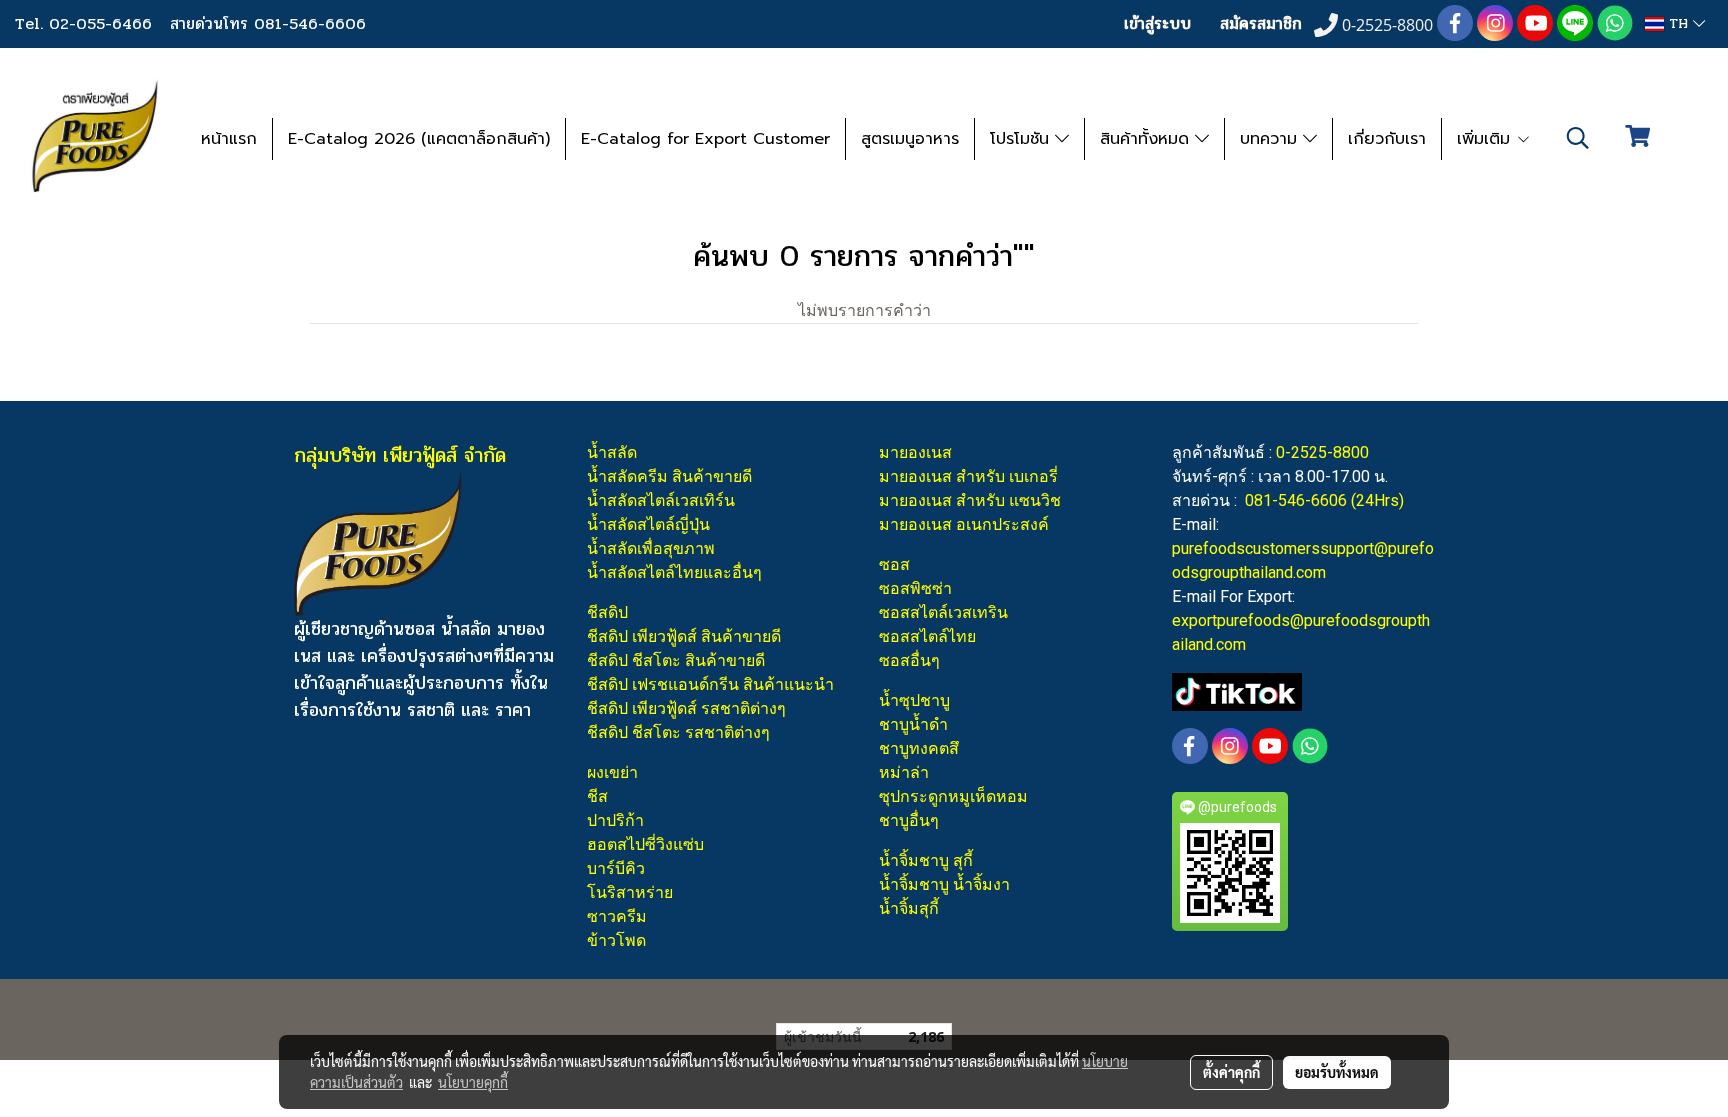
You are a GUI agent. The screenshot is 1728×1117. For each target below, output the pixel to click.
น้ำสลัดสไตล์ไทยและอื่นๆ (674, 572)
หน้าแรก (229, 139)
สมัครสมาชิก (1261, 23)
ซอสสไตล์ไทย (927, 636)
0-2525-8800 (1322, 452)
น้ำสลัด (612, 452)
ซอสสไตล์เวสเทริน (943, 612)
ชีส (597, 796)
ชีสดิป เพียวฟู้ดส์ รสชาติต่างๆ (686, 708)
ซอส (894, 564)
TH (1678, 23)
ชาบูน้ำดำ (913, 724)
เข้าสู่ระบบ (1157, 23)
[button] (1578, 138)
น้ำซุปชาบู (914, 700)
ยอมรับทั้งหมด (1337, 1072)
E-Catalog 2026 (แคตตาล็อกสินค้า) (419, 139)
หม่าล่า (904, 772)
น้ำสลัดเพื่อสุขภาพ (651, 548)
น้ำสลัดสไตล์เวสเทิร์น (661, 500)
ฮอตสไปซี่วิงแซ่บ (645, 844)
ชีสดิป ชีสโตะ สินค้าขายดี (676, 660)
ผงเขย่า (612, 772)
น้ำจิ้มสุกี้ (909, 908)
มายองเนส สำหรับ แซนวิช (970, 500)
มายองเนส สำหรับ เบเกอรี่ (968, 476)
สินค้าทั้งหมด (1147, 139)
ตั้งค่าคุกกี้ (1231, 1072)
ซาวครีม (617, 916)
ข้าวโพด (616, 940)
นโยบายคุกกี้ (473, 1082)
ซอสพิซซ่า (915, 588)
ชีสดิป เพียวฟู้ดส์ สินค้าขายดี (684, 636)
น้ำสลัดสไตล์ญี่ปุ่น (648, 524)
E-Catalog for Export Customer (705, 139)
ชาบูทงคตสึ (919, 748)
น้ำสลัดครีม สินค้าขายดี (669, 476)
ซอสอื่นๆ (909, 660)
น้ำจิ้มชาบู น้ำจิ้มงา (944, 884)
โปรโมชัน (1022, 139)
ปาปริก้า (615, 820)
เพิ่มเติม (1486, 139)
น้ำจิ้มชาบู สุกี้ (926, 860)
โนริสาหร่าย (630, 892)
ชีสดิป (607, 612)
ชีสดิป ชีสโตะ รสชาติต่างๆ (678, 732)
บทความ (1271, 139)
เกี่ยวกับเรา (1387, 139)
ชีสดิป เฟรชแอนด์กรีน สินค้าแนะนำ (710, 684)
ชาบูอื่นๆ (909, 820)
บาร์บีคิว (616, 868)
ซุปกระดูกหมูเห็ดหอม (953, 796)
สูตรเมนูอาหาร (910, 139)
